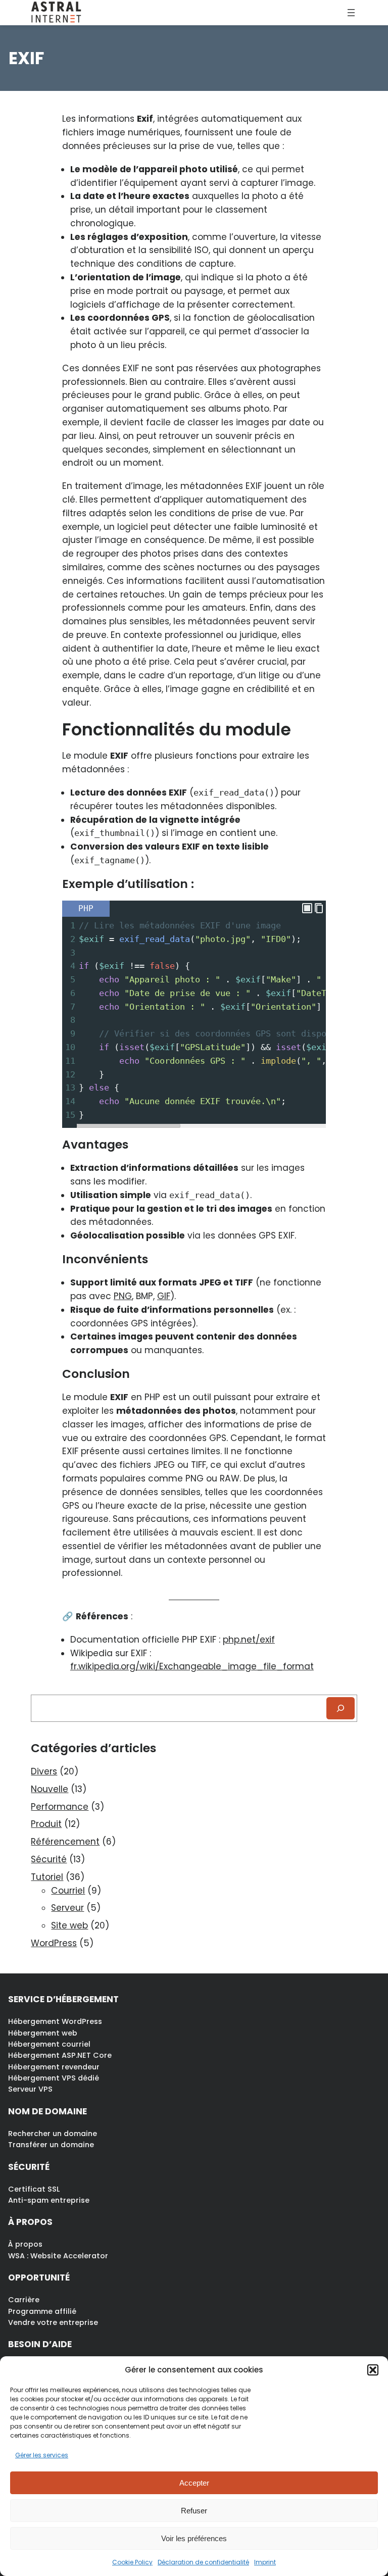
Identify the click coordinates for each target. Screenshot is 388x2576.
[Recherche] (341, 1708)
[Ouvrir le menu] (351, 13)
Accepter (194, 2483)
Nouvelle (50, 1789)
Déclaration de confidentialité (203, 2562)
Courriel (68, 1891)
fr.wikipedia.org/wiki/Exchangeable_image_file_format (192, 1666)
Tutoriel (47, 1877)
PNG (123, 1296)
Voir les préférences (194, 2538)
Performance (60, 1807)
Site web (69, 1925)
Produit (46, 1824)
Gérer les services (42, 2455)
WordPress (54, 1943)
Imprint (265, 2562)
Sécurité (49, 1859)
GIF (164, 1296)
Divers (44, 1771)
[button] (373, 2370)
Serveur (67, 1908)
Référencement (65, 1842)
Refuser (194, 2511)
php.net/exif (249, 1640)
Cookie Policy (132, 2562)
